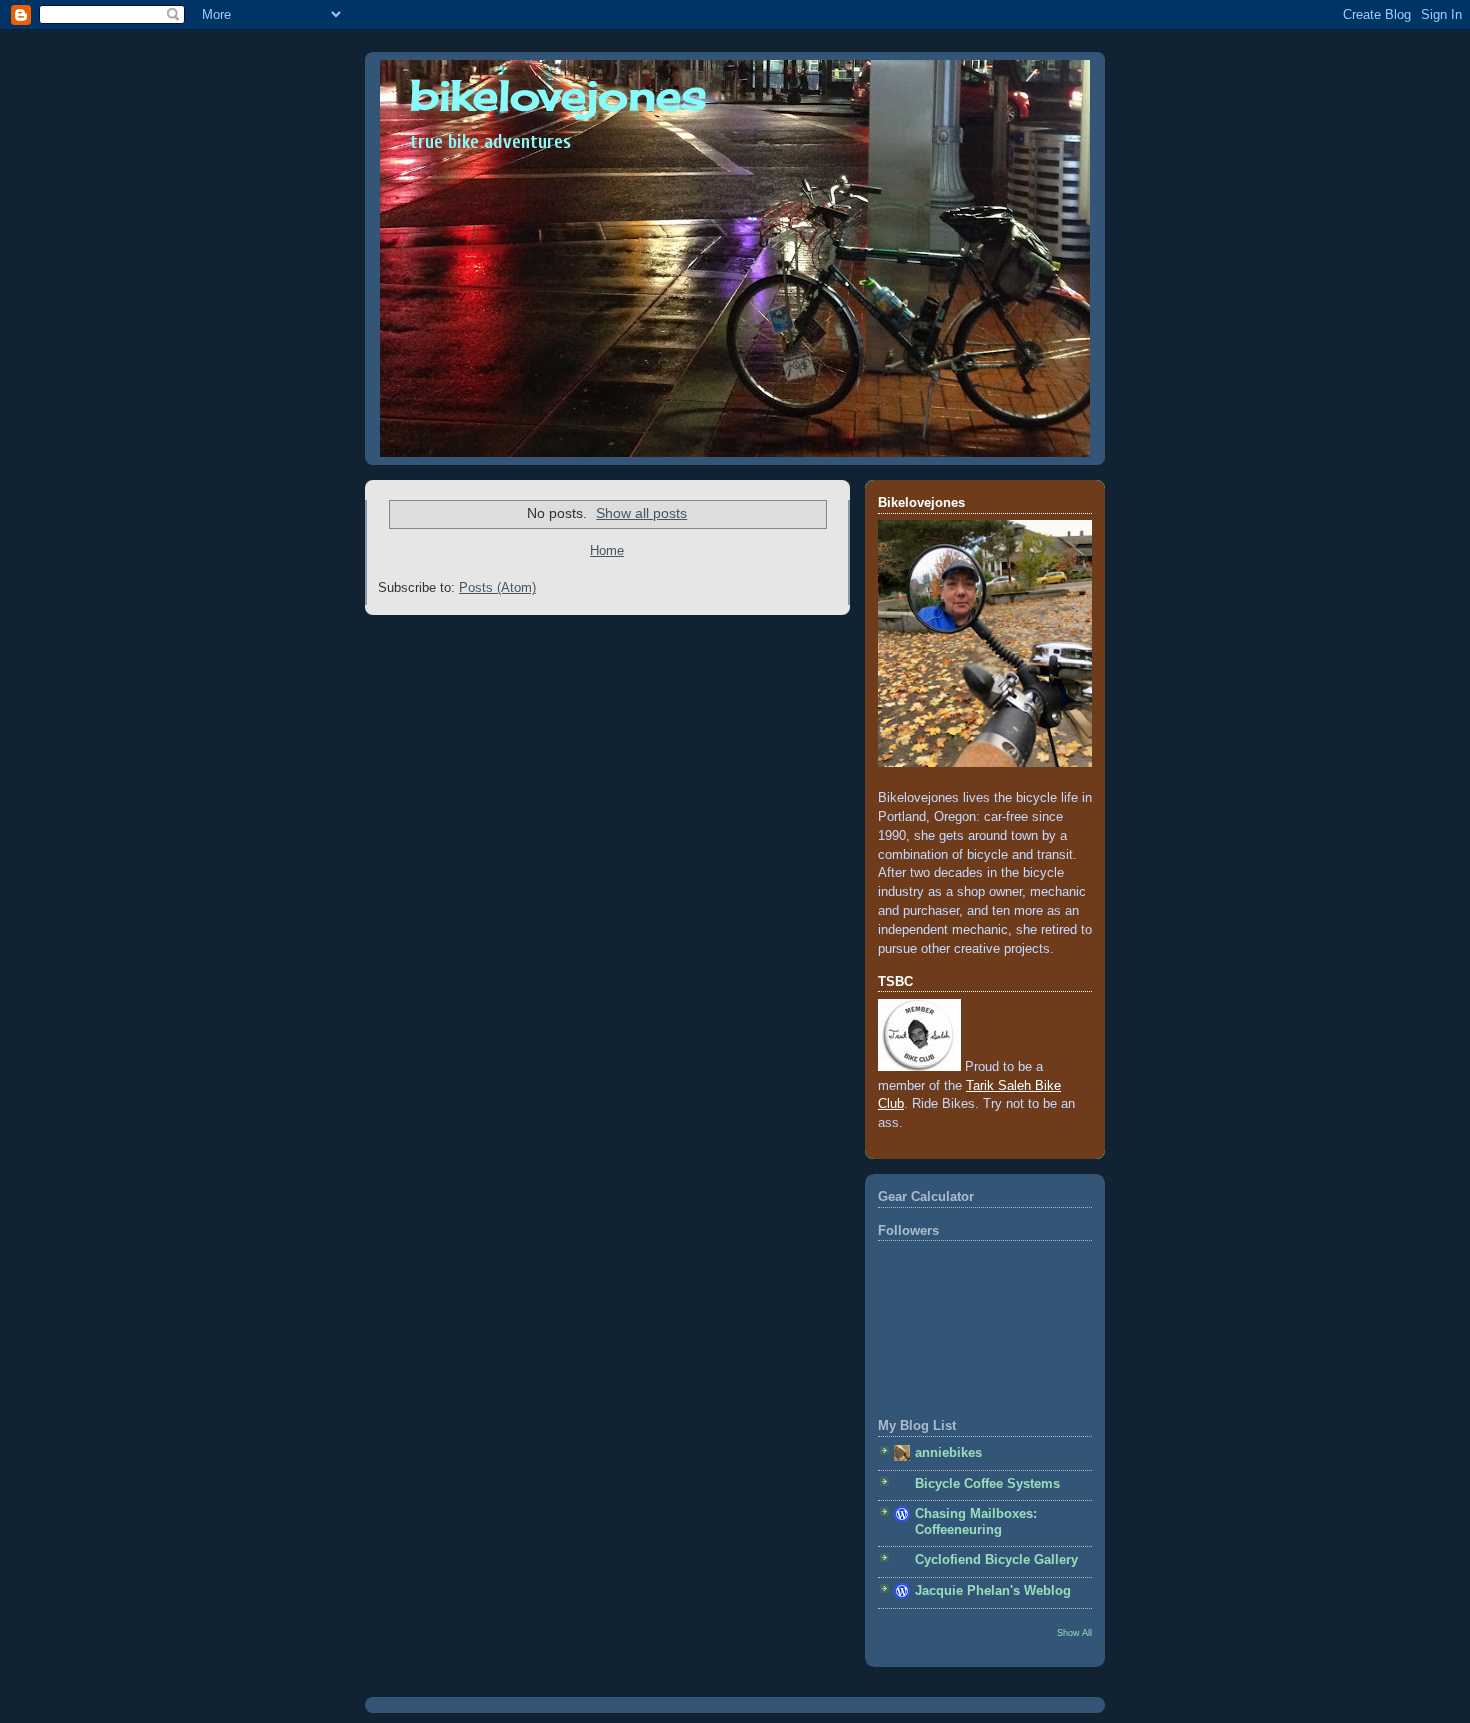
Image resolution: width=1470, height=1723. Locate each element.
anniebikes (948, 1453)
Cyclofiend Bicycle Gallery (996, 1560)
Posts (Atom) (497, 588)
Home (607, 551)
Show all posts (641, 513)
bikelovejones (558, 95)
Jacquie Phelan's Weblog (993, 1591)
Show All (1074, 1632)
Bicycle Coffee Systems (987, 1484)
